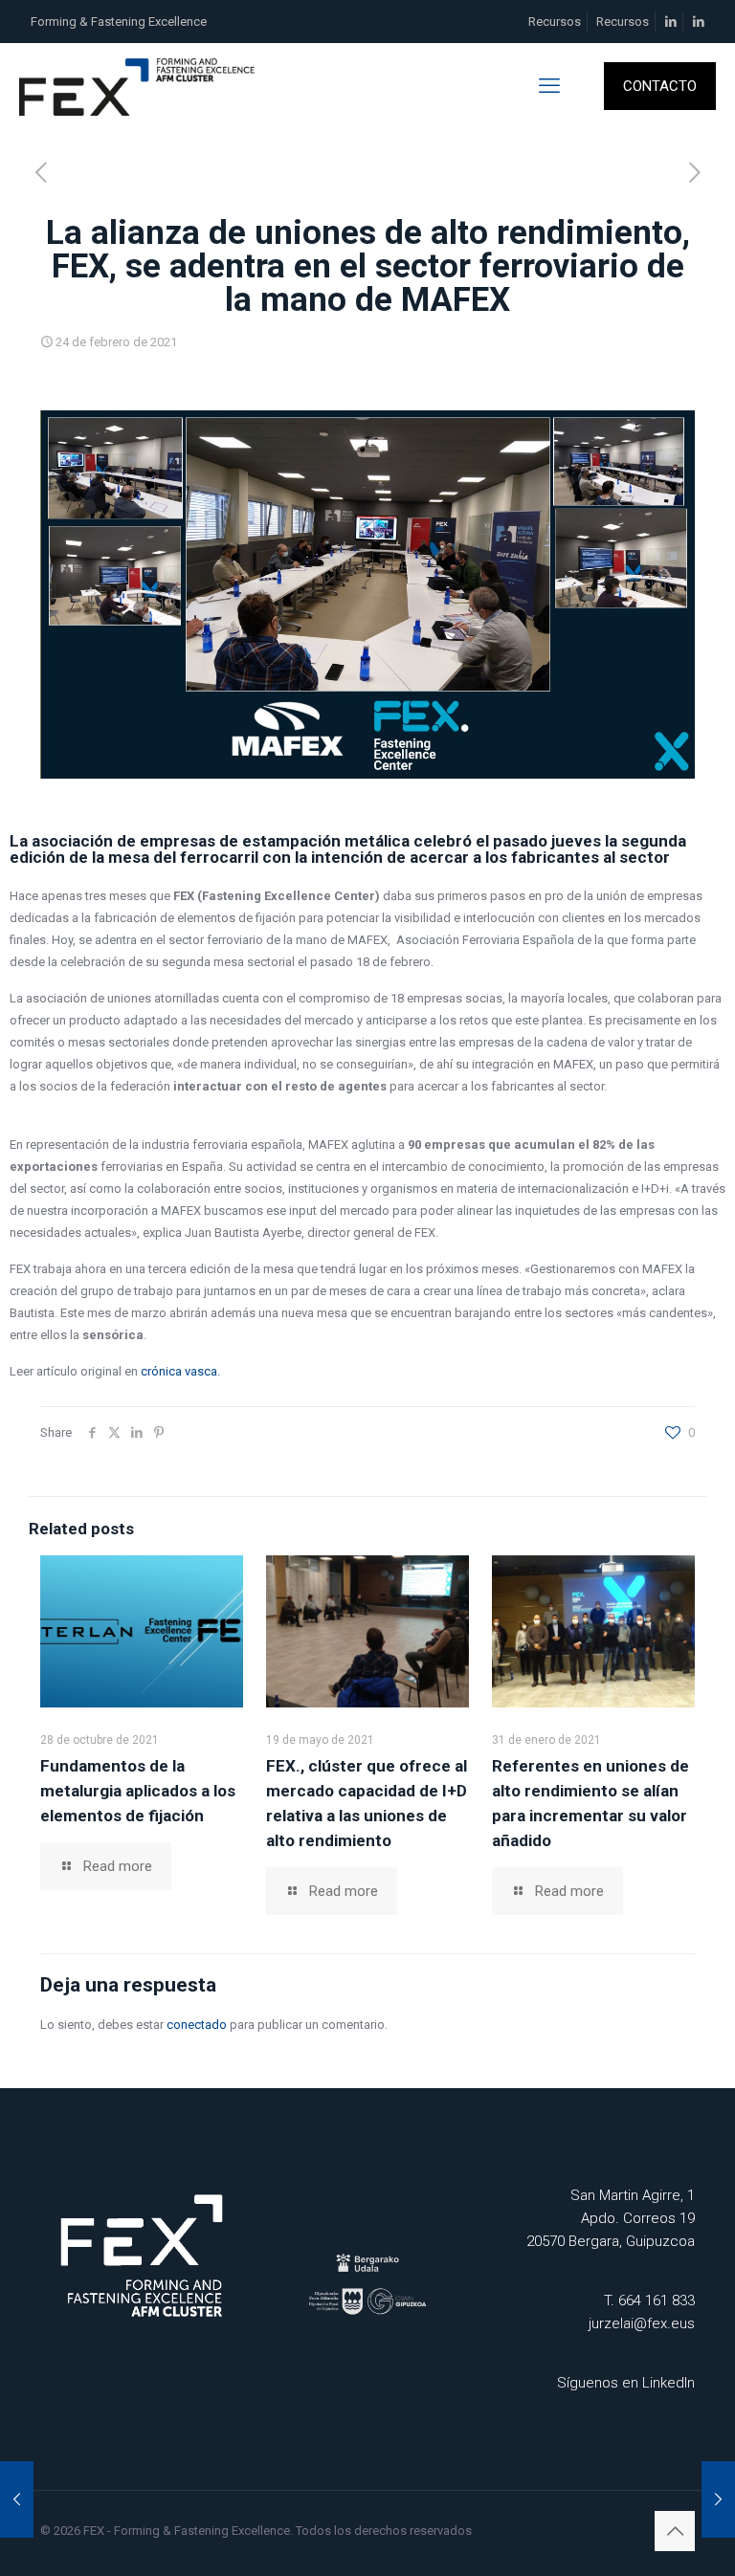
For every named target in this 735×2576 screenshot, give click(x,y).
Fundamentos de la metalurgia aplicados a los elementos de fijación (138, 1791)
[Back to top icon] (675, 2531)
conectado (197, 2025)
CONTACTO (660, 86)
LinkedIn (668, 2383)
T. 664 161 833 (649, 2301)
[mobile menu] (549, 86)
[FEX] (138, 86)
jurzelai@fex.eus (642, 2323)
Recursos (555, 22)
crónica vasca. (180, 1371)
